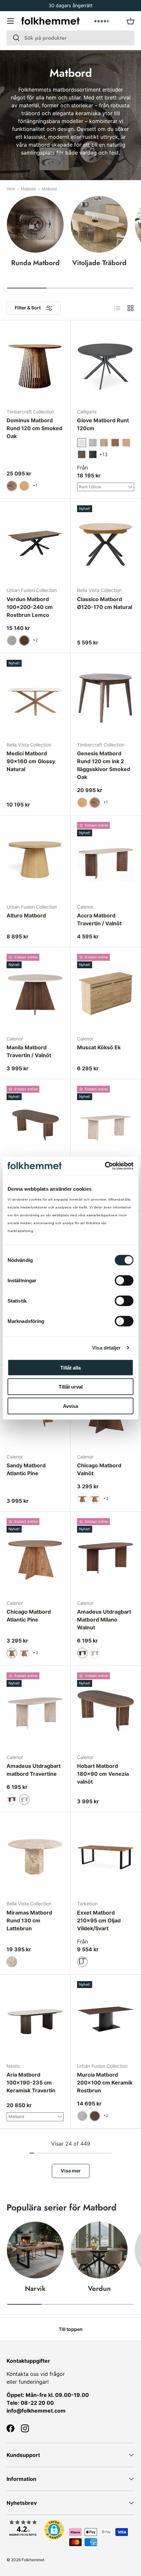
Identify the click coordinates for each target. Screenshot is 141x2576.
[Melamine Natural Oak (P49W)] (126, 443)
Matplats (29, 189)
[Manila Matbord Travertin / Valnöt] (35, 992)
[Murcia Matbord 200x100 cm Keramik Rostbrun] (106, 2019)
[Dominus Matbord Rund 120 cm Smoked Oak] (35, 365)
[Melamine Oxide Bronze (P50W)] (82, 454)
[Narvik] (35, 2250)
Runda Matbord (35, 263)
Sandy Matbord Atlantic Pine (26, 1469)
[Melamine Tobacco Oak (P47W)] (115, 443)
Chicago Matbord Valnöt (99, 1469)
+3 (106, 1498)
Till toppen (71, 2329)
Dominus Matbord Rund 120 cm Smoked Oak (34, 428)
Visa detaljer (106, 1348)
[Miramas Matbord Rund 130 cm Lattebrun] (35, 1857)
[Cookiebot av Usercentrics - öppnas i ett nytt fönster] (105, 1166)
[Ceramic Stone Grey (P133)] (93, 454)
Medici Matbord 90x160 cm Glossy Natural (31, 761)
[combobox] (70, 38)
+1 (35, 485)
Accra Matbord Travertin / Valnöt (99, 919)
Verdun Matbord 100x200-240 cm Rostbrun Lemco (30, 607)
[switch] (124, 1280)
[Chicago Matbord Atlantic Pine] (35, 1556)
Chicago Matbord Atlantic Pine (29, 1616)
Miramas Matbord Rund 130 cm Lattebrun (29, 1920)
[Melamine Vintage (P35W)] (104, 443)
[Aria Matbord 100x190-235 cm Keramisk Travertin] (35, 2019)
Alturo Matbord (26, 915)
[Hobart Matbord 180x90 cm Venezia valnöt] (106, 1710)
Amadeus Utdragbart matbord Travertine (34, 1770)
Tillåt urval (71, 1387)
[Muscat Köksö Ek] (106, 992)
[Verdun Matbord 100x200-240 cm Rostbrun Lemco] (35, 543)
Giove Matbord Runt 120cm (103, 424)
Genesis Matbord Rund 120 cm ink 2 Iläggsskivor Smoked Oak (104, 765)
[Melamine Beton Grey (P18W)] (93, 443)
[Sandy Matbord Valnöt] (35, 1124)
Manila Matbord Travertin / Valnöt (29, 1051)
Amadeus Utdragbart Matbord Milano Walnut (104, 1620)
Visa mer (71, 2171)
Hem (11, 189)
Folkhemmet (33, 2560)
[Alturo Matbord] (35, 860)
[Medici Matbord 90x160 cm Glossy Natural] (35, 698)
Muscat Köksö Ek (99, 1047)
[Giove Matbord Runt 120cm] (106, 365)
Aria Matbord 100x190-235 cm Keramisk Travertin (31, 2083)
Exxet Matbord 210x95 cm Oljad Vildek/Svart (99, 1920)
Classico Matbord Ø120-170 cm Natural (105, 603)
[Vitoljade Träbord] (99, 224)
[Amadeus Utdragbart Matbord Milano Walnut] (106, 1556)
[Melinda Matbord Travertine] (106, 1124)
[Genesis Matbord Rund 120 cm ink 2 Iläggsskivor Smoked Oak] (106, 698)
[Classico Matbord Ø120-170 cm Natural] (106, 543)
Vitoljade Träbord (99, 263)
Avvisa (70, 1406)
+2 (35, 640)
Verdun (99, 2289)
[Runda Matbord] (35, 224)
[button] (131, 21)
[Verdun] (99, 2250)
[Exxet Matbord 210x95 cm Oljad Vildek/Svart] (106, 1857)
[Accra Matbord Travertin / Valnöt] (106, 860)
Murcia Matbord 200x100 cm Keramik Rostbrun (105, 2083)
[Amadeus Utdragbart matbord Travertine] (35, 1710)
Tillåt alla (70, 1367)
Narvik (35, 2289)
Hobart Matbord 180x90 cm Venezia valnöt (103, 1774)
